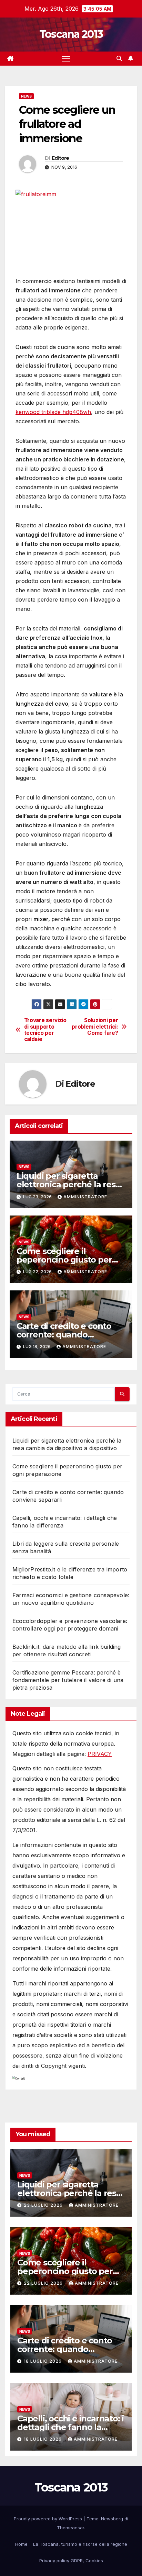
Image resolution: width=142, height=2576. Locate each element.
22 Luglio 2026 (44, 2283)
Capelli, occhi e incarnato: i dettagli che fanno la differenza (70, 2427)
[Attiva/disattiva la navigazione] (66, 59)
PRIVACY (100, 1754)
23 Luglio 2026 (44, 2205)
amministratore (85, 1197)
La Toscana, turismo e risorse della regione (80, 2544)
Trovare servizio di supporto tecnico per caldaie (45, 1030)
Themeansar (70, 2528)
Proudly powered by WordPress (49, 2519)
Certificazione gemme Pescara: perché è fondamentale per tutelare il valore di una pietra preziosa (68, 1680)
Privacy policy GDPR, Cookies (71, 2561)
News (26, 96)
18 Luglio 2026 (43, 2361)
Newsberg (112, 2519)
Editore (60, 158)
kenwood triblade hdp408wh (53, 412)
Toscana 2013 (71, 34)
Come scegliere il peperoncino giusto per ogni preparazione (64, 1260)
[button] (119, 58)
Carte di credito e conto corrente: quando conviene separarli (64, 1335)
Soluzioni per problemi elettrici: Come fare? (95, 1027)
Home (21, 2544)
